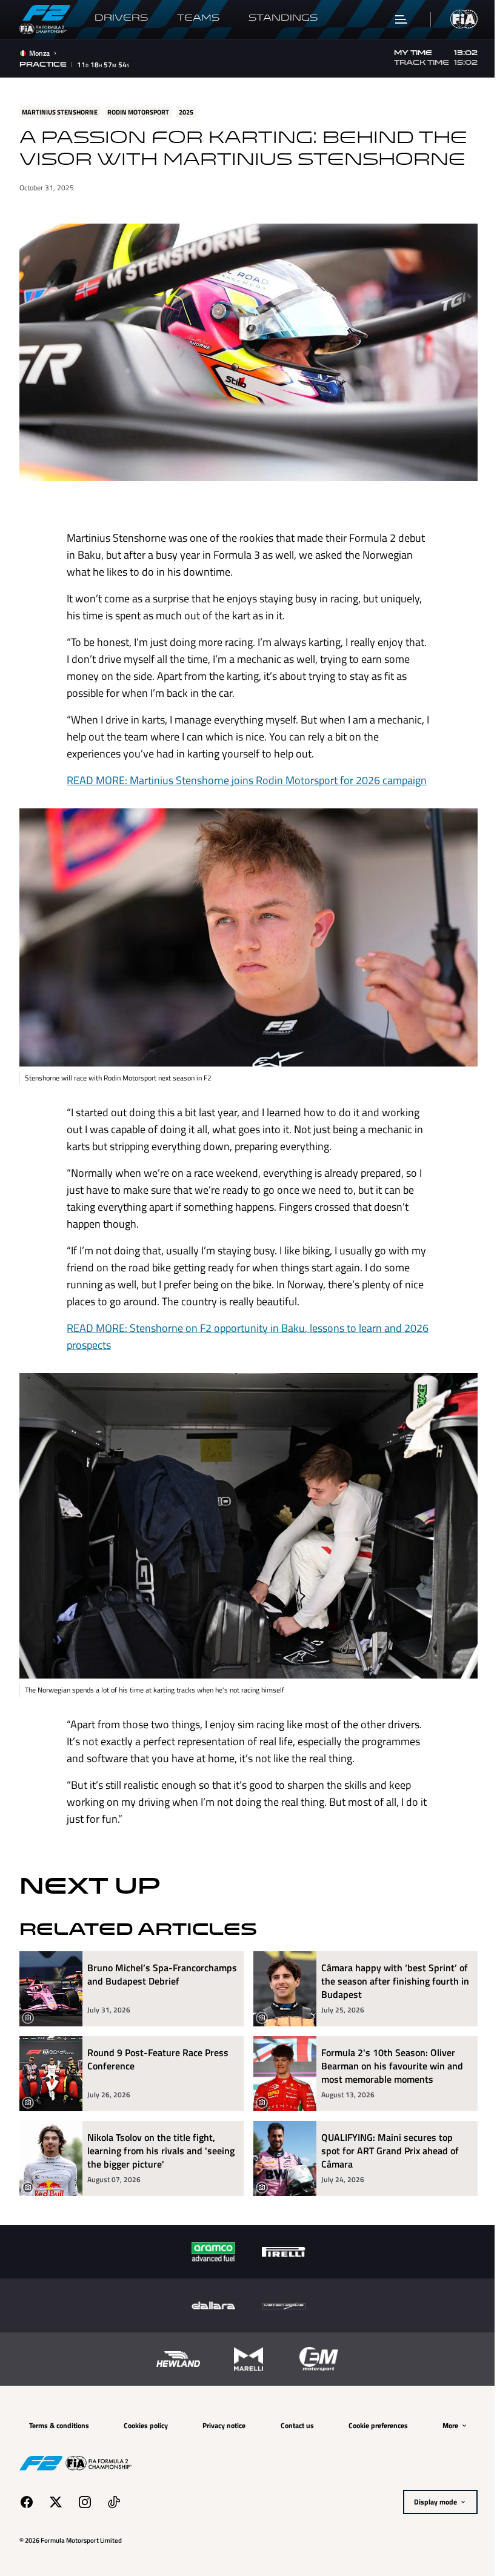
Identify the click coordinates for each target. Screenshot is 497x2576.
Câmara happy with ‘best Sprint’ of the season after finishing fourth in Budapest (390, 1965)
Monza (39, 53)
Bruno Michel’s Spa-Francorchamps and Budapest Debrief (150, 1965)
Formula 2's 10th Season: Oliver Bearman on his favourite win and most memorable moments (388, 2049)
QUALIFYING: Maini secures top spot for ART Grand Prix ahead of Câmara (386, 2134)
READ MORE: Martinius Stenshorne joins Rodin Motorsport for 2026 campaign (242, 775)
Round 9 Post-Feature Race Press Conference (158, 2043)
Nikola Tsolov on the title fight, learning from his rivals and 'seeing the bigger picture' (151, 2134)
